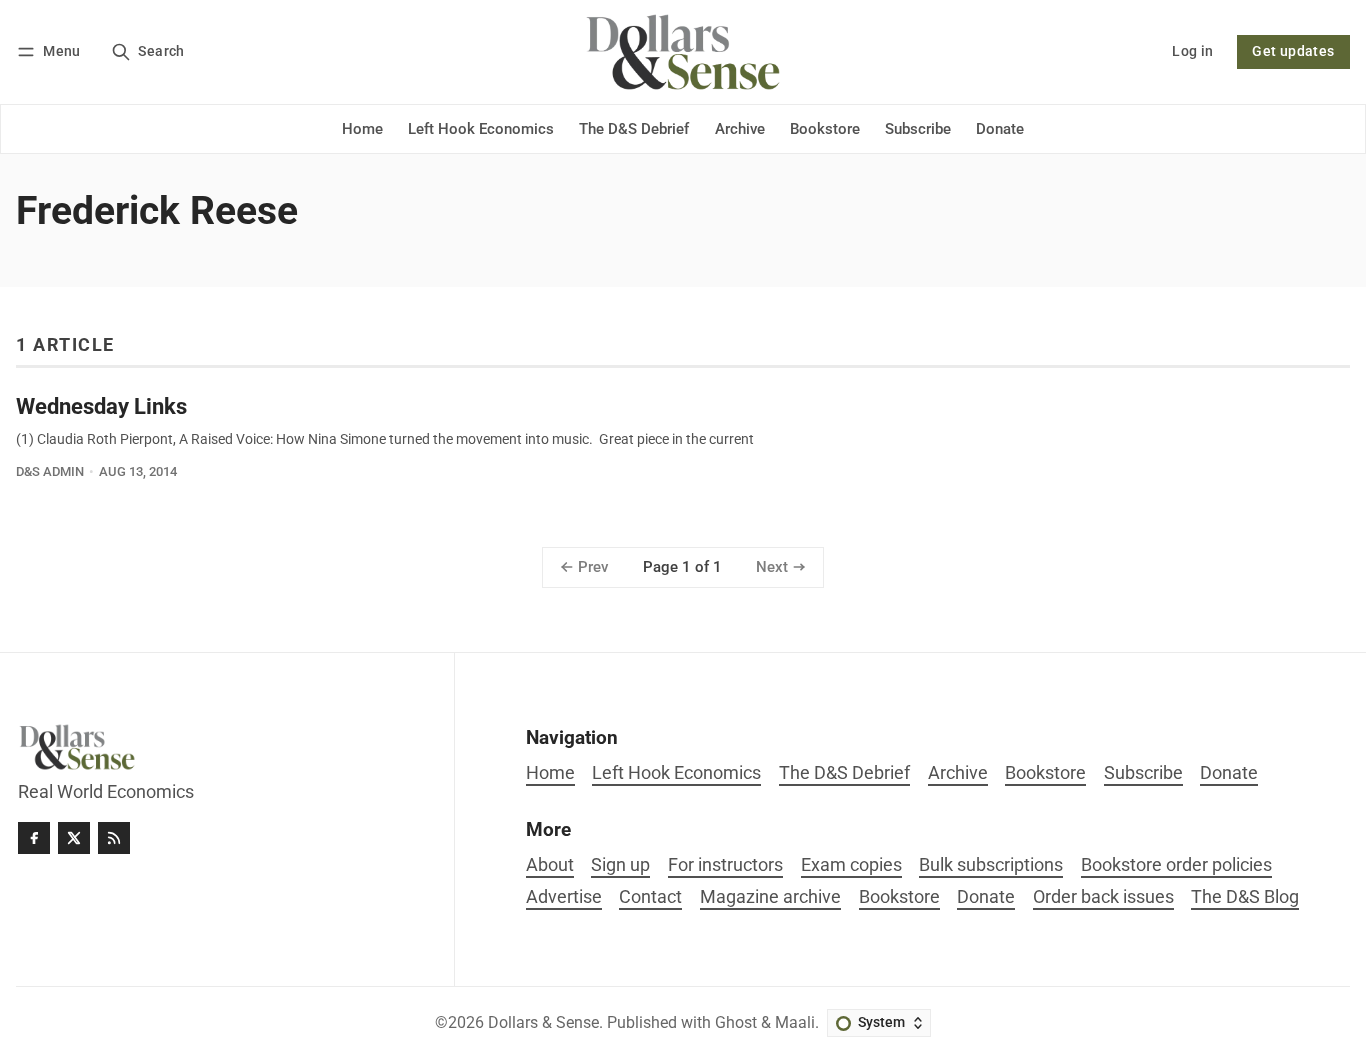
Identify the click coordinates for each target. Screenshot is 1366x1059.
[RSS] (114, 838)
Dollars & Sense (543, 1022)
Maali (795, 1022)
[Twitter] (74, 838)
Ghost (736, 1022)
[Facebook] (34, 838)
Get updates (1293, 51)
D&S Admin (50, 471)
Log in (1192, 51)
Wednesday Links (101, 406)
